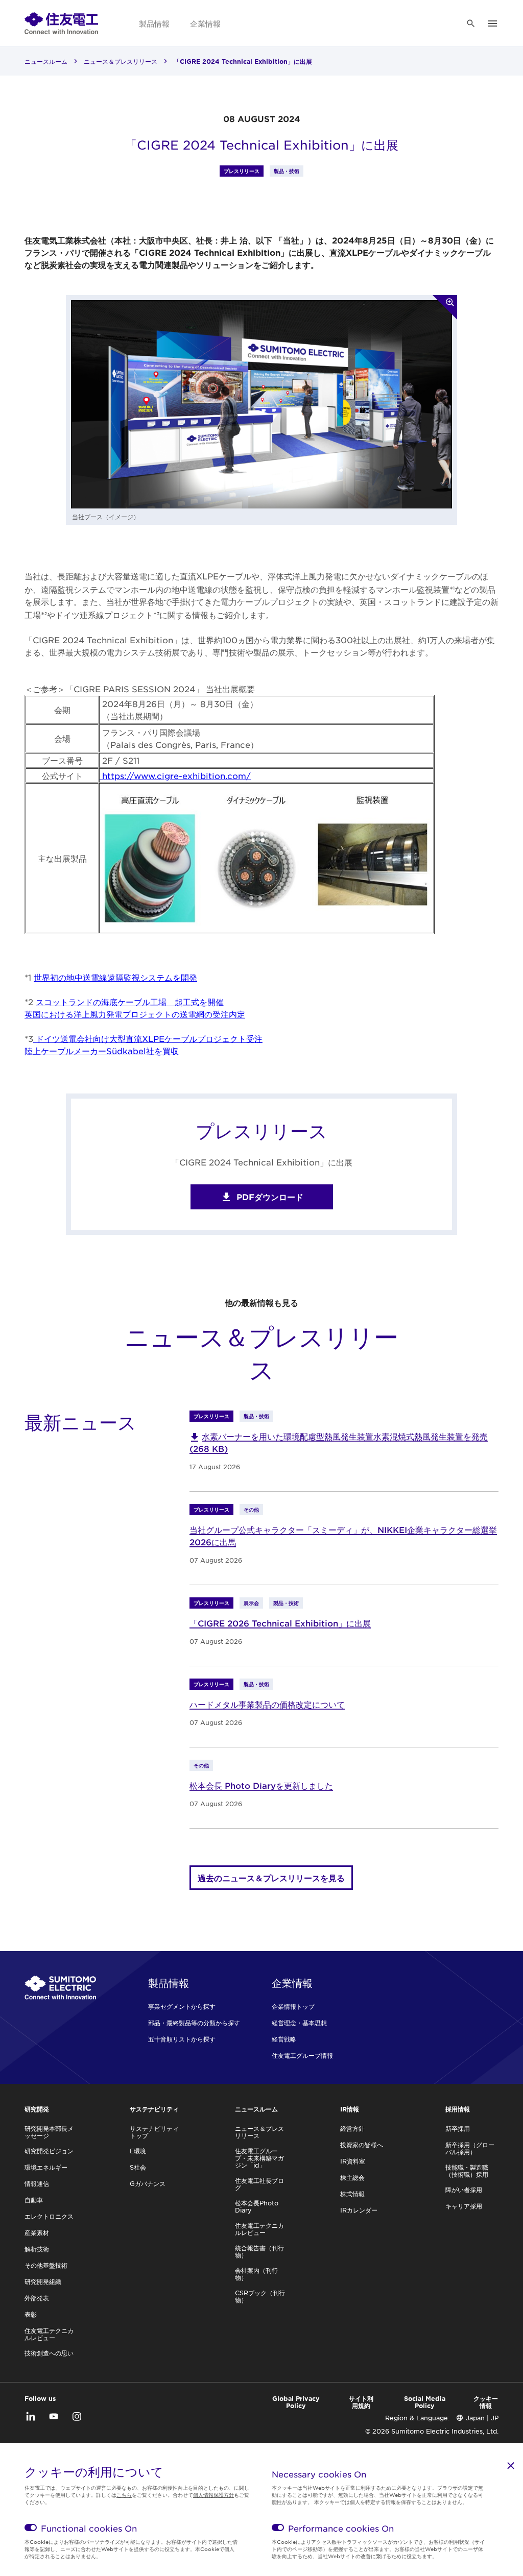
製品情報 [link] (154, 23)
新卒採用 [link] (458, 2128)
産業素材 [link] (37, 2232)
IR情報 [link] (350, 2109)
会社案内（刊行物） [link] (256, 2274)
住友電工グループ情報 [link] (302, 2055)
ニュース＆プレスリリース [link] (121, 61)
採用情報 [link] (458, 2109)
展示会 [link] (251, 1603)
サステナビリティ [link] (154, 2109)
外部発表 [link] (37, 2298)
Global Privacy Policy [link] (296, 2402)
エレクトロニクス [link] (49, 2216)
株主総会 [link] (352, 2177)
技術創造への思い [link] (49, 2353)
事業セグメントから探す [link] (182, 2006)
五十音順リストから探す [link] (182, 2039)
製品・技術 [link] (287, 171)
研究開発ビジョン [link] (49, 2151)
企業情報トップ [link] (293, 2006)
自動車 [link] (34, 2200)
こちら (124, 2495)
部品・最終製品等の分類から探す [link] (194, 2023)
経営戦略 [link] (284, 2039)
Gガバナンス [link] (148, 2183)
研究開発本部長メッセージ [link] (49, 2132)
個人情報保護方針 (213, 2495)
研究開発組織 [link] (43, 2281)
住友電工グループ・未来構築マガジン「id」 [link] (259, 2158)
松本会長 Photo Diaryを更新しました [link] (261, 1785)
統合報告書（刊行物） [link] (259, 2251)
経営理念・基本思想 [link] (299, 2023)
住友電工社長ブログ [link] (259, 2184)
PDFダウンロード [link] (270, 1197)
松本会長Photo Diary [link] (257, 2206)
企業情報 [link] (205, 23)
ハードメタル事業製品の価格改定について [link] (267, 1704)
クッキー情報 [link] (486, 2402)
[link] (61, 23)
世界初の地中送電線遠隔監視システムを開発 (115, 977)
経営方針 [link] (352, 2128)
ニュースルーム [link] (46, 61)
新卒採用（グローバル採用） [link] (470, 2148)
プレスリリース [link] (242, 171)
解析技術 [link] (37, 2249)
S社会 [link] (138, 2167)
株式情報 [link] (352, 2194)
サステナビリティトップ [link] (154, 2132)
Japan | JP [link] (482, 2418)
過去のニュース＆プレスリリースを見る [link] (271, 1878)
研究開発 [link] (37, 2109)
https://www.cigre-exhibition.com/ (175, 775)
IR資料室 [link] (353, 2161)
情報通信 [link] (37, 2183)
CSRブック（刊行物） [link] (260, 2296)
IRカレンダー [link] (359, 2210)
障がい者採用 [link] (464, 2190)
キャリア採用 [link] (464, 2206)
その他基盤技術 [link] (46, 2265)
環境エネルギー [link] (46, 2167)
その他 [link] (251, 1509)
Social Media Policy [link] (425, 2402)
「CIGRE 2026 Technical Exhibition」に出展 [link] (280, 1623)
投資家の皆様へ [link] (362, 2145)
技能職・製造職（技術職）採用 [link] (467, 2171)
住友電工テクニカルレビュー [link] (49, 2334)
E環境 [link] (138, 2151)
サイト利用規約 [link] (361, 2402)
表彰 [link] (31, 2314)
